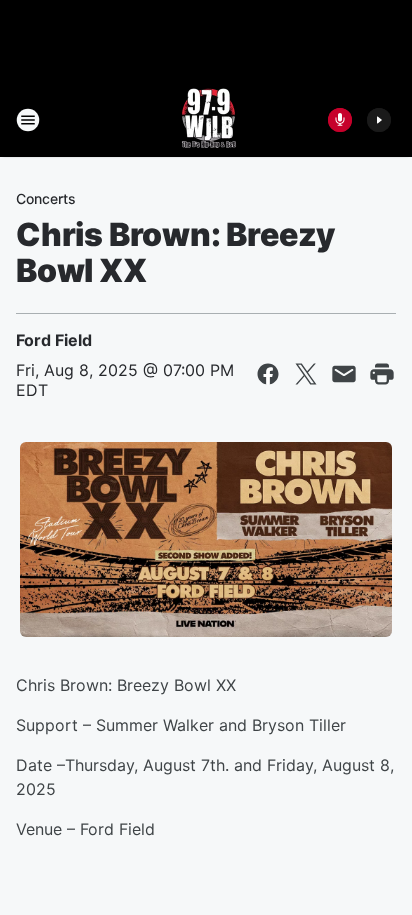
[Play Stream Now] (379, 120)
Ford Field (54, 340)
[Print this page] (382, 374)
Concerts (46, 198)
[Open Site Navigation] (28, 120)
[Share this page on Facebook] (268, 374)
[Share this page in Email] (344, 374)
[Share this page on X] (306, 374)
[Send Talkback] (340, 120)
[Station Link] (206, 120)
